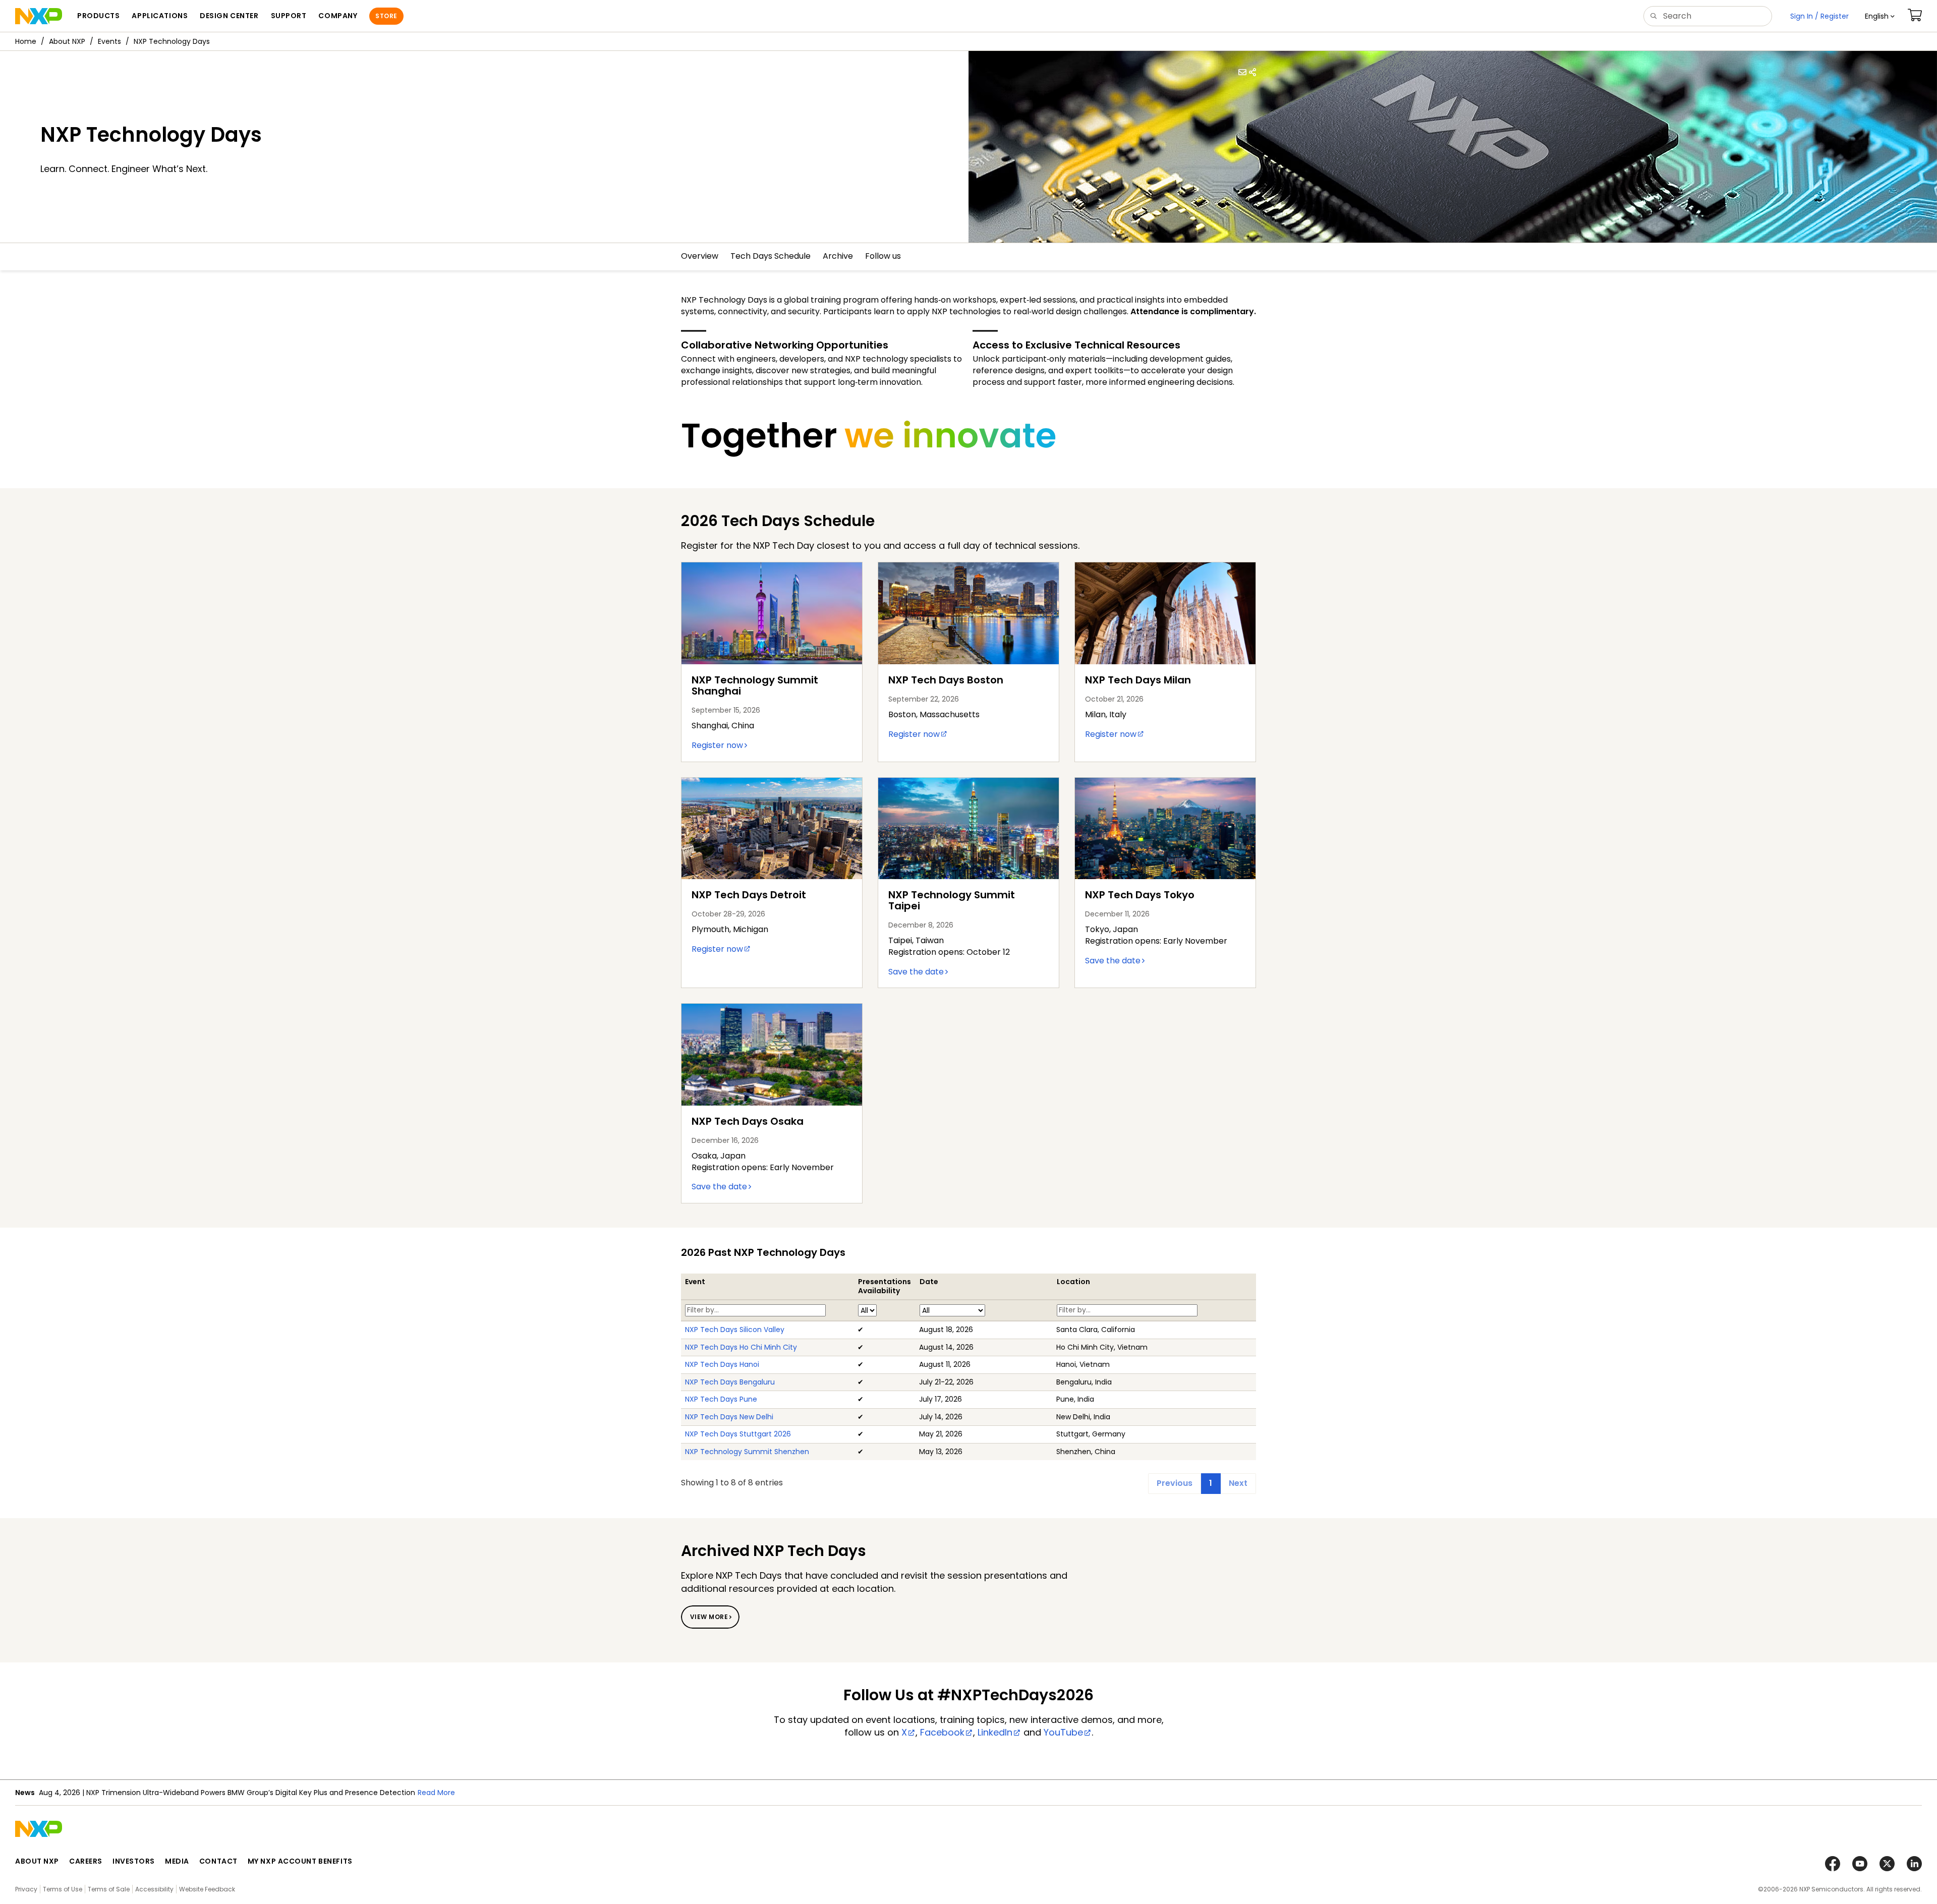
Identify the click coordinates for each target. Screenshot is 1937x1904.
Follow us (883, 256)
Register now (717, 745)
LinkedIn (995, 1732)
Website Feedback (207, 1889)
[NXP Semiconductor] (39, 16)
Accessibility (154, 1889)
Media (177, 1861)
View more (709, 1617)
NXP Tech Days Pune (721, 1399)
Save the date (916, 972)
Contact (218, 1861)
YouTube (1063, 1732)
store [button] (386, 16)
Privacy (26, 1889)
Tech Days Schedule (771, 256)
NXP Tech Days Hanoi (722, 1364)
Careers (86, 1861)
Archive (838, 256)
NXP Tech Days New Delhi (729, 1417)
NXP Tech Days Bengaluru (730, 1382)
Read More (436, 1793)
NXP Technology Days (172, 41)
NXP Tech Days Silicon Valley (735, 1330)
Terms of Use (63, 1889)
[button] (1880, 16)
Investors (134, 1861)
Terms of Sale (109, 1889)
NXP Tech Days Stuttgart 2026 (738, 1434)
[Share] (1252, 72)
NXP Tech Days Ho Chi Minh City (741, 1347)
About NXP (67, 41)
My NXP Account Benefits (300, 1861)
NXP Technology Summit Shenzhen (747, 1452)
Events (109, 41)
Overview (700, 256)
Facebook (942, 1732)
